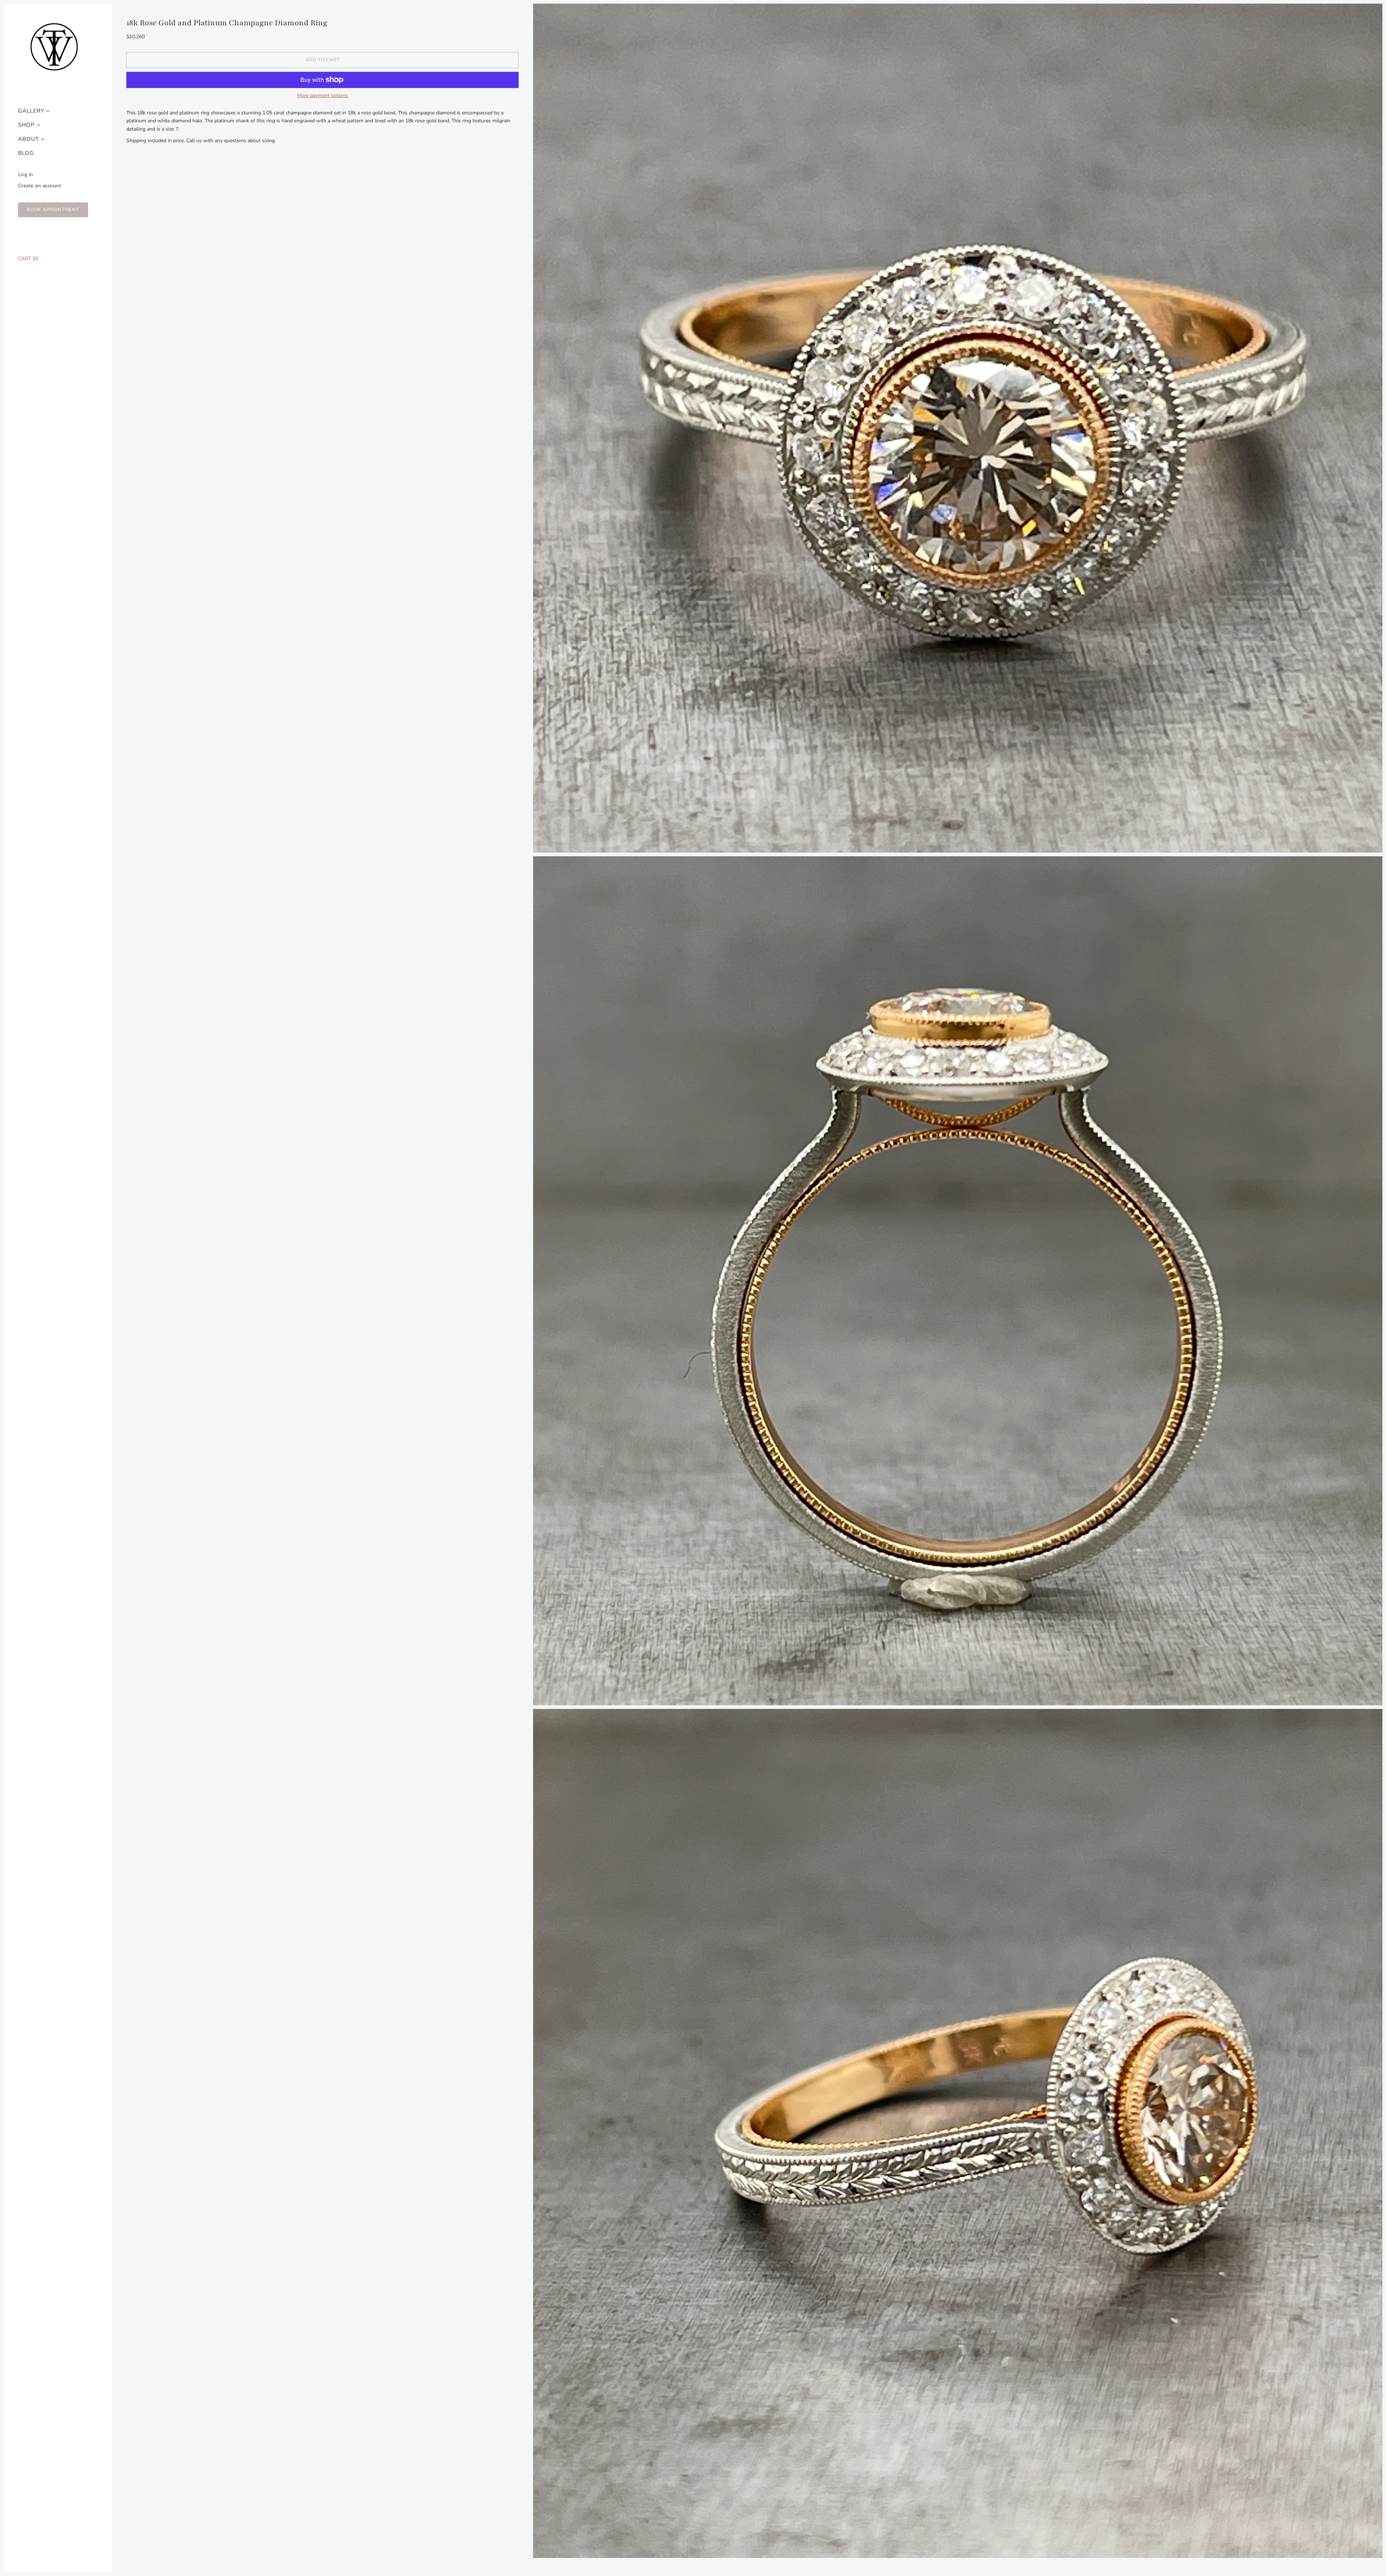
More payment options (322, 96)
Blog (26, 153)
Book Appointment (53, 210)
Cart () (28, 259)
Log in (26, 174)
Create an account (40, 186)
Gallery (31, 111)
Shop (26, 125)
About (29, 139)
